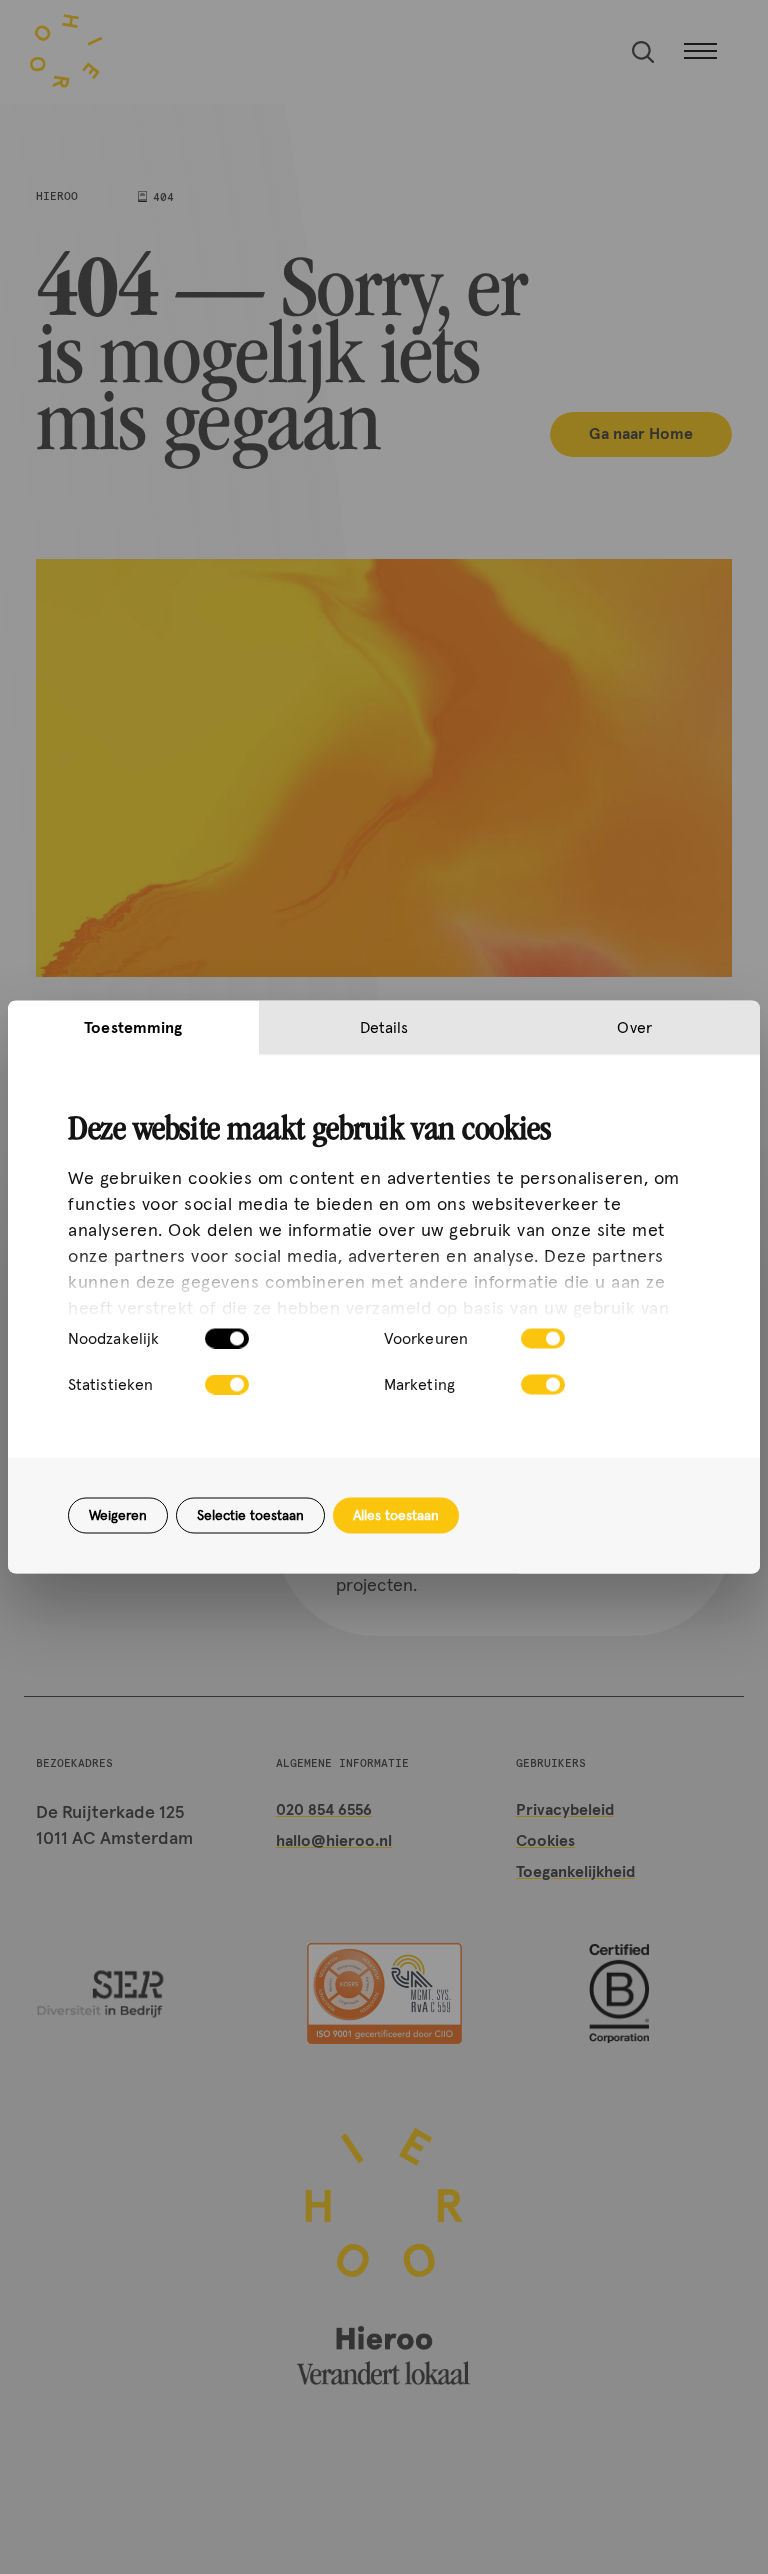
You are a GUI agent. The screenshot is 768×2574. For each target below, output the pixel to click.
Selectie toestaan (250, 1516)
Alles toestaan (396, 1516)
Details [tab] (384, 1028)
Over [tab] (634, 1028)
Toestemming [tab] (133, 1028)
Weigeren (118, 1516)
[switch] (543, 1339)
